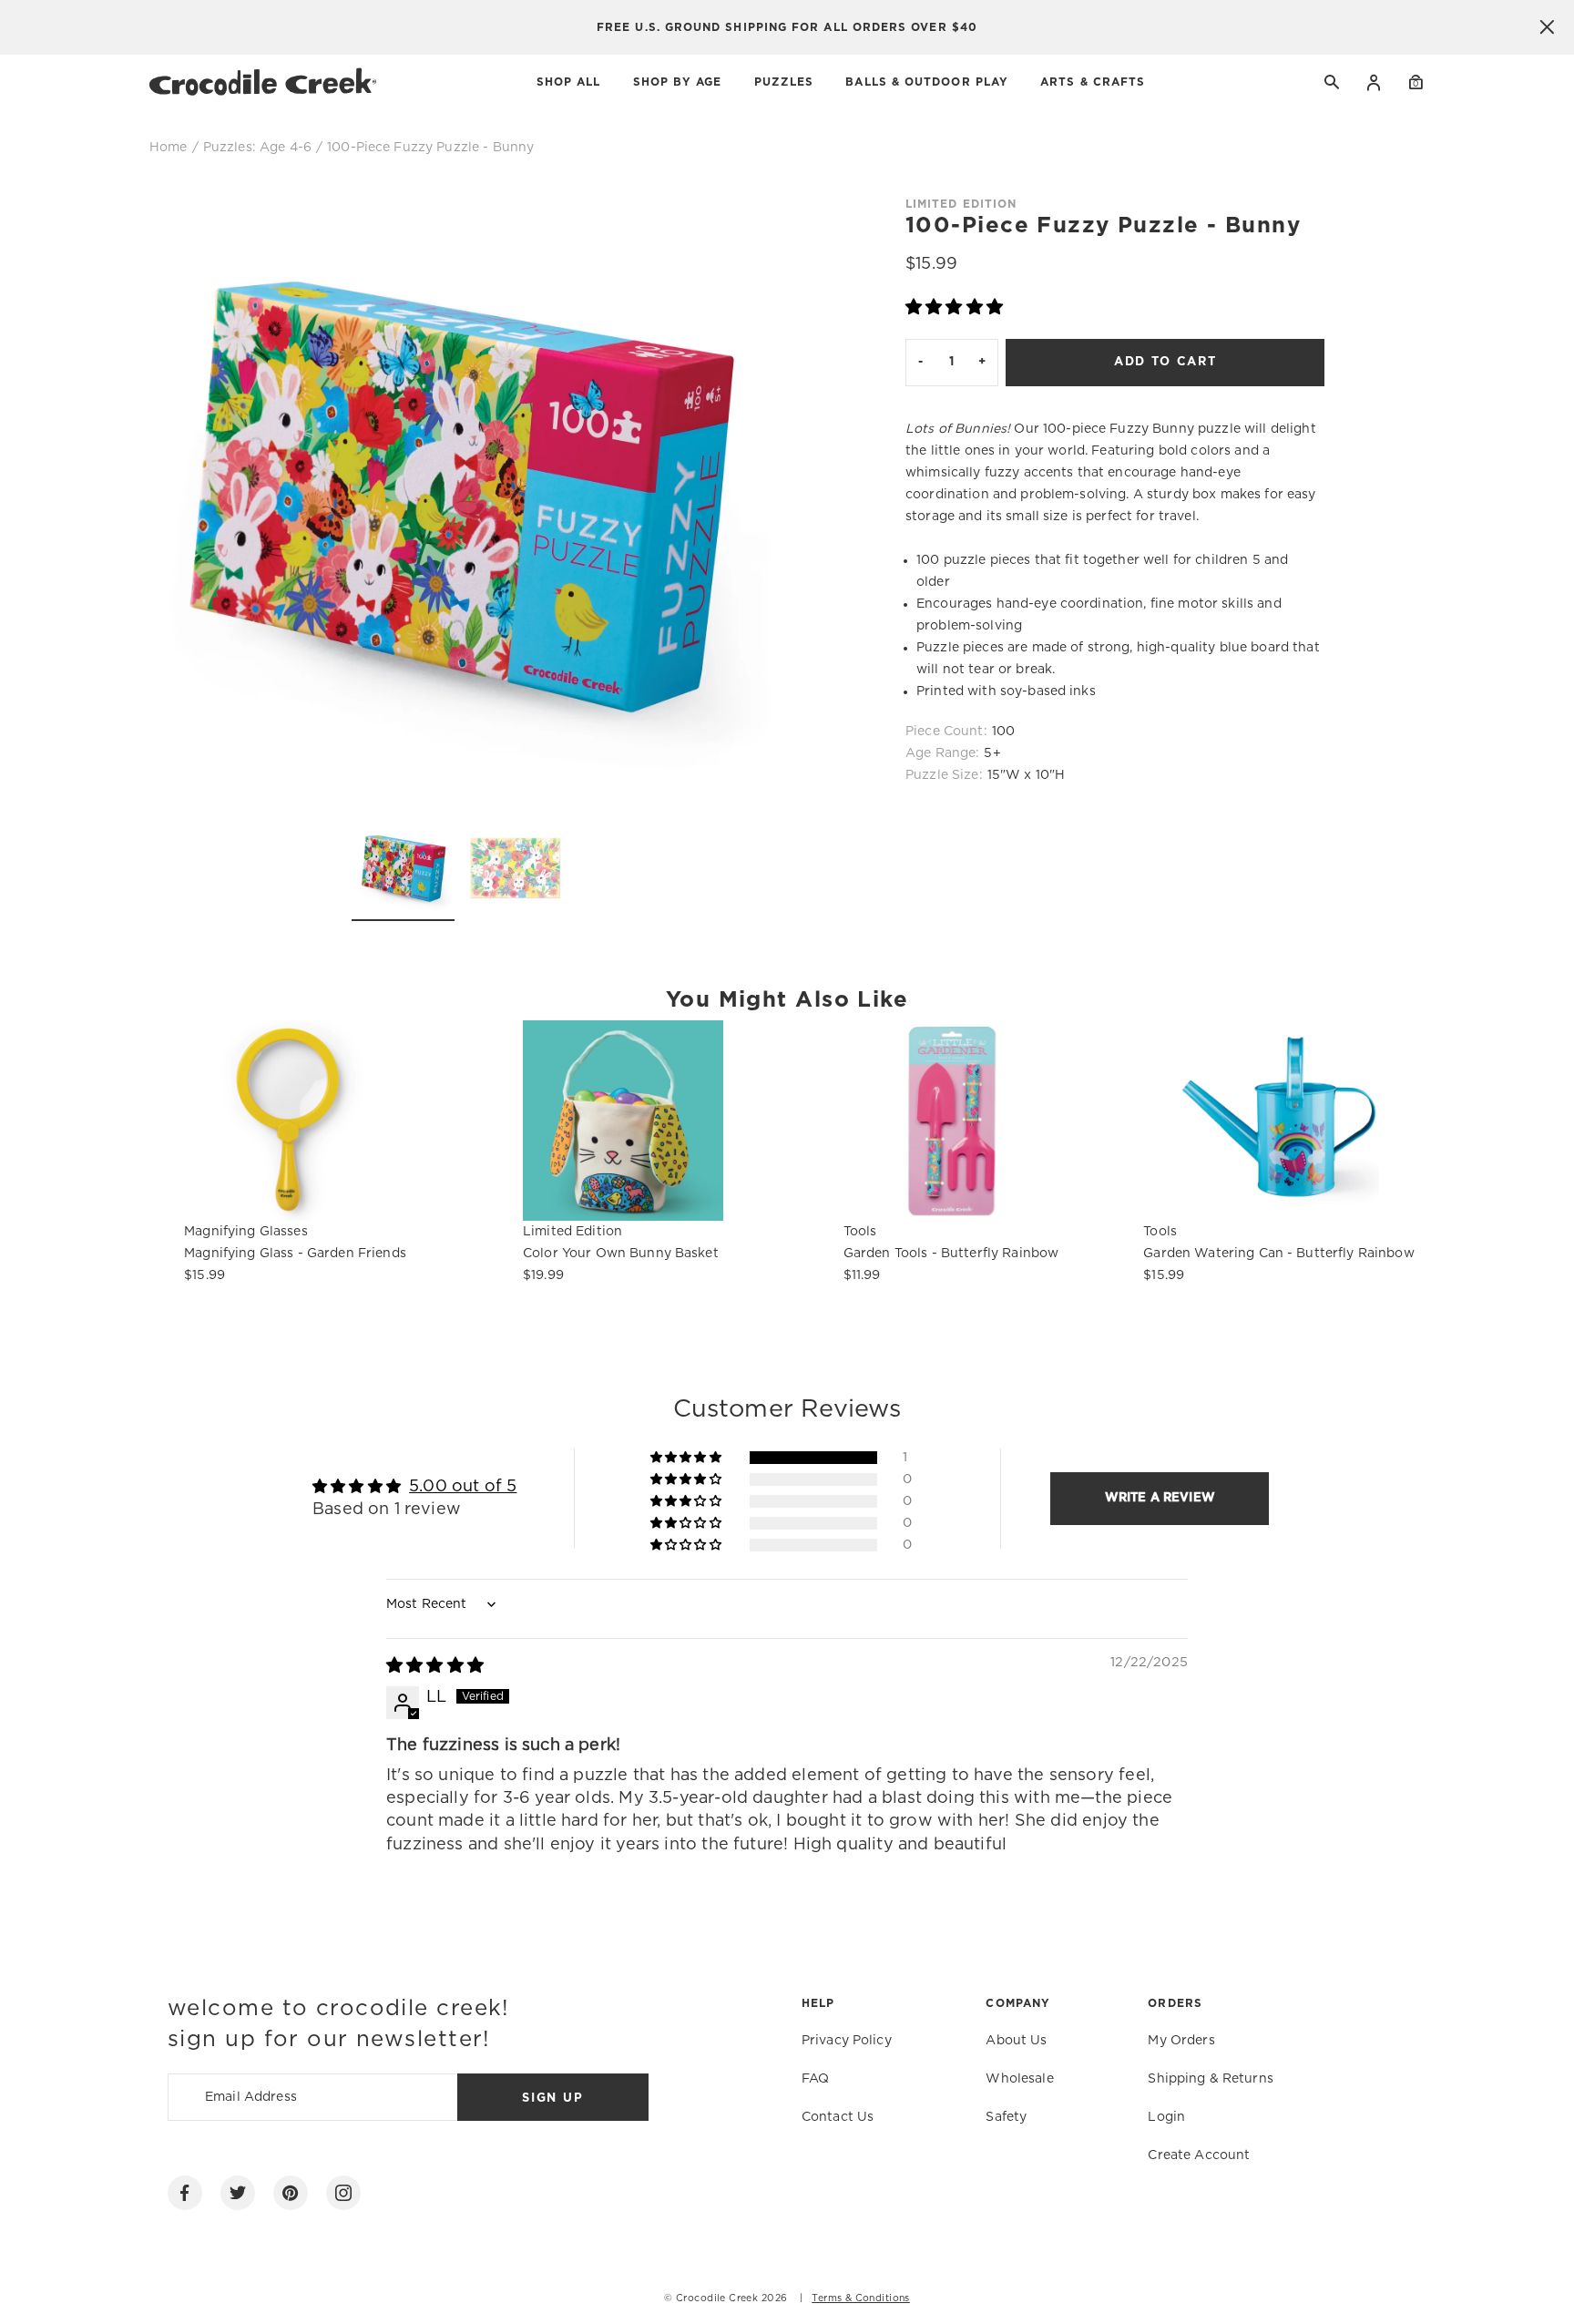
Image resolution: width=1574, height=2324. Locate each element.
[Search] (1333, 82)
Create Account (1199, 2155)
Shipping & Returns (1211, 2079)
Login (1374, 82)
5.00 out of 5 (463, 1487)
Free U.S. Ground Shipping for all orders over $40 (787, 27)
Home (169, 148)
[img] (435, 1666)
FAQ (815, 2079)
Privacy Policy (847, 2041)
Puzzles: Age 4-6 (257, 148)
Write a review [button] (1160, 1498)
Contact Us (838, 2117)
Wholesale (1019, 2079)
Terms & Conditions (861, 2298)
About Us (1016, 2041)
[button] (954, 308)
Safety (1006, 2117)
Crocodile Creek (717, 2298)
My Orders (1181, 2041)
